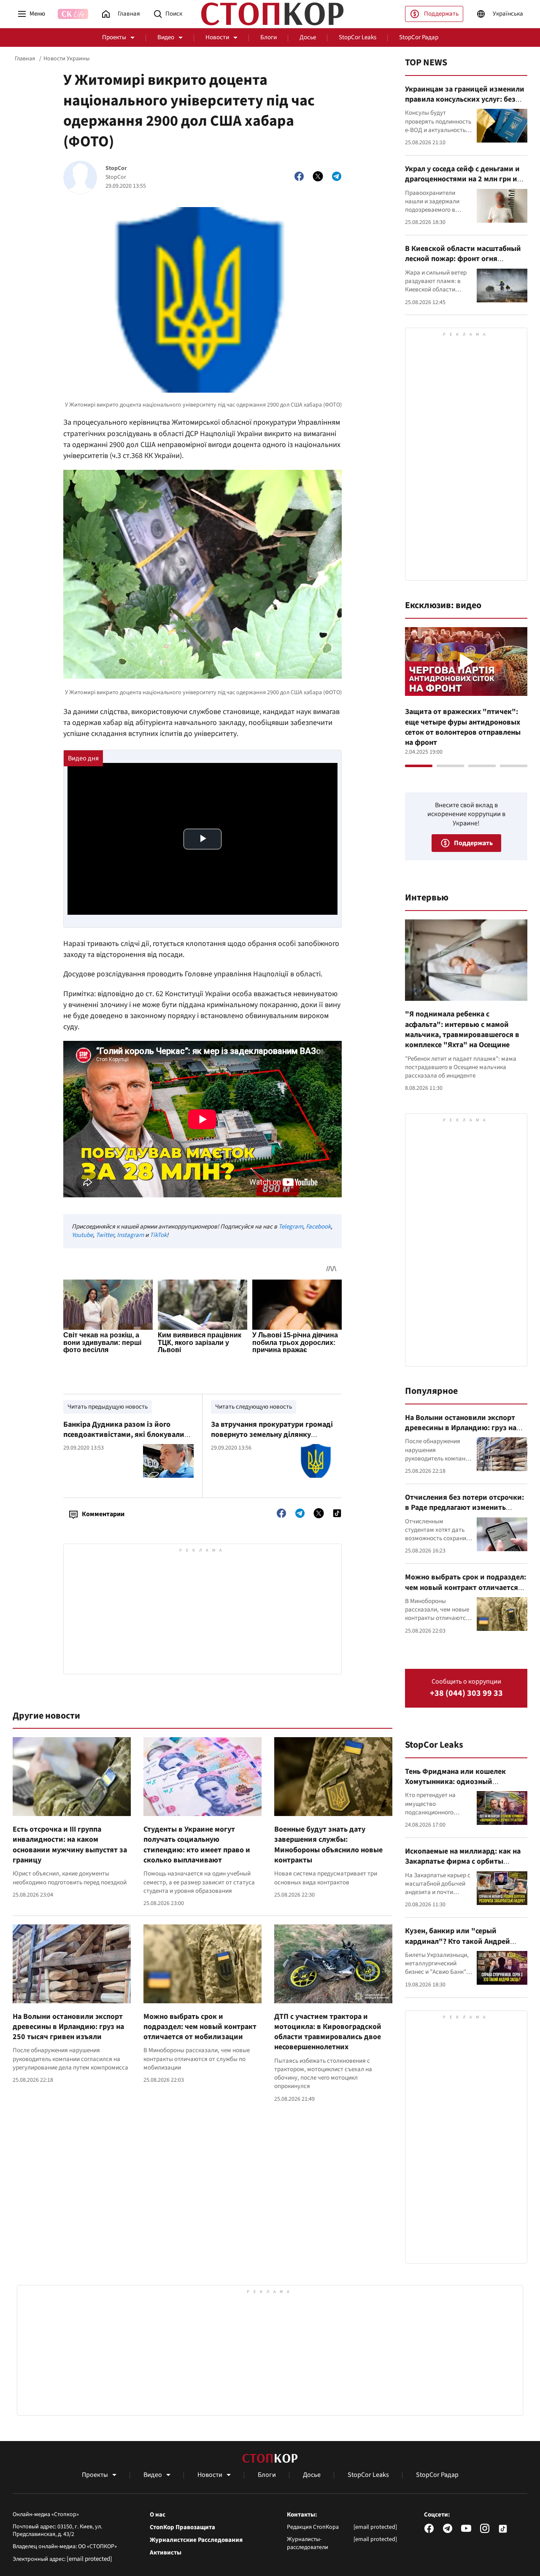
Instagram (130, 1235)
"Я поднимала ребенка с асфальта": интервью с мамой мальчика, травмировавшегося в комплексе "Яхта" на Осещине (462, 1029)
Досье (308, 37)
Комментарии (103, 1514)
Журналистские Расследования (196, 2540)
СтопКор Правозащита (182, 2527)
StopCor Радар (419, 37)
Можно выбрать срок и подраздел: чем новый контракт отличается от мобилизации (200, 2027)
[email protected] (89, 2559)
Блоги (269, 37)
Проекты (114, 37)
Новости (217, 37)
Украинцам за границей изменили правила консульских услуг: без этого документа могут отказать (465, 100)
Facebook (318, 1227)
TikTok (158, 1235)
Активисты (166, 2553)
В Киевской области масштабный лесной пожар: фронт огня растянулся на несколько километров (463, 264)
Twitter (105, 1235)
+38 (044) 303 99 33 (466, 1694)
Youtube (82, 1235)
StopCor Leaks (358, 37)
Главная (25, 59)
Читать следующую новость (254, 1407)
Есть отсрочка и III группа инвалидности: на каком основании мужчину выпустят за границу (70, 1845)
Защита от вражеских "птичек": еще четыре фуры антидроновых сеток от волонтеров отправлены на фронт (463, 727)
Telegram (291, 1227)
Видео (166, 37)
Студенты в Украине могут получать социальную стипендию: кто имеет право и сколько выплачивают (197, 1845)
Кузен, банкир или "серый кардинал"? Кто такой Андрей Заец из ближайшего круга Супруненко (458, 1946)
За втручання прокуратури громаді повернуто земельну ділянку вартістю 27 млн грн (272, 1435)
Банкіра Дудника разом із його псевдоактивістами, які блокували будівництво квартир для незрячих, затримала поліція (127, 1440)
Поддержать (441, 14)
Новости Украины (66, 59)
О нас (158, 2515)
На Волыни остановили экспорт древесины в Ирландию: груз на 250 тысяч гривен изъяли (68, 2027)
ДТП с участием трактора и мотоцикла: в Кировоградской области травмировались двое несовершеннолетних (328, 2032)
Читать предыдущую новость (108, 1407)
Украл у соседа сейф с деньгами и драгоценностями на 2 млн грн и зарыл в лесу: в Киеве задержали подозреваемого (463, 184)
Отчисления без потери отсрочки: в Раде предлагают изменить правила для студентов (464, 1508)
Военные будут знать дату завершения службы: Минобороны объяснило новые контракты (328, 1845)
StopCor (116, 168)
